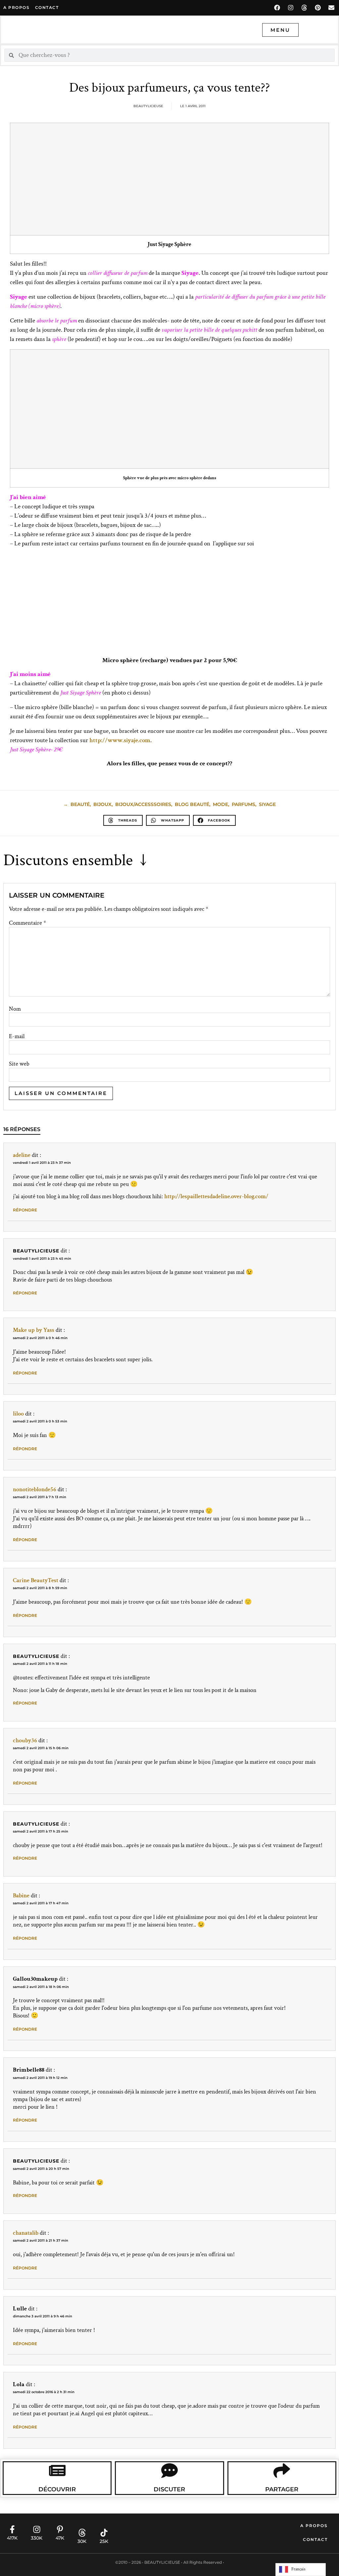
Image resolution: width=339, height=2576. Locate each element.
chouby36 (25, 1740)
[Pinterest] (318, 8)
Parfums (243, 804)
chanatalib (26, 2233)
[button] (123, 820)
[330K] (37, 2529)
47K (60, 2538)
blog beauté (192, 804)
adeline (22, 1155)
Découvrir (57, 2489)
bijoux (102, 804)
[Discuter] (169, 2470)
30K (82, 2541)
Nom (15, 1009)
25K (104, 2541)
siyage (267, 804)
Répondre (25, 1210)
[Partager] (282, 2470)
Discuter (169, 2489)
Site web (19, 1064)
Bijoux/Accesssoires (143, 804)
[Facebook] (277, 8)
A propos (16, 7)
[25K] (104, 2533)
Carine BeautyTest (36, 1580)
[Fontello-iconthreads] (304, 8)
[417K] (12, 2529)
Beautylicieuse (36, 1251)
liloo (18, 1414)
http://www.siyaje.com (120, 740)
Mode (220, 804)
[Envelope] (331, 8)
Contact (315, 2539)
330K (37, 2538)
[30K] (82, 2533)
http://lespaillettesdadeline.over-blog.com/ (216, 1196)
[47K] (60, 2529)
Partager (282, 2489)
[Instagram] (291, 8)
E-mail (17, 1036)
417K (12, 2538)
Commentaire (27, 923)
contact (47, 7)
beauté (80, 804)
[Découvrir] (57, 2470)
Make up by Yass (34, 1330)
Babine (21, 1896)
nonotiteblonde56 (35, 1489)
